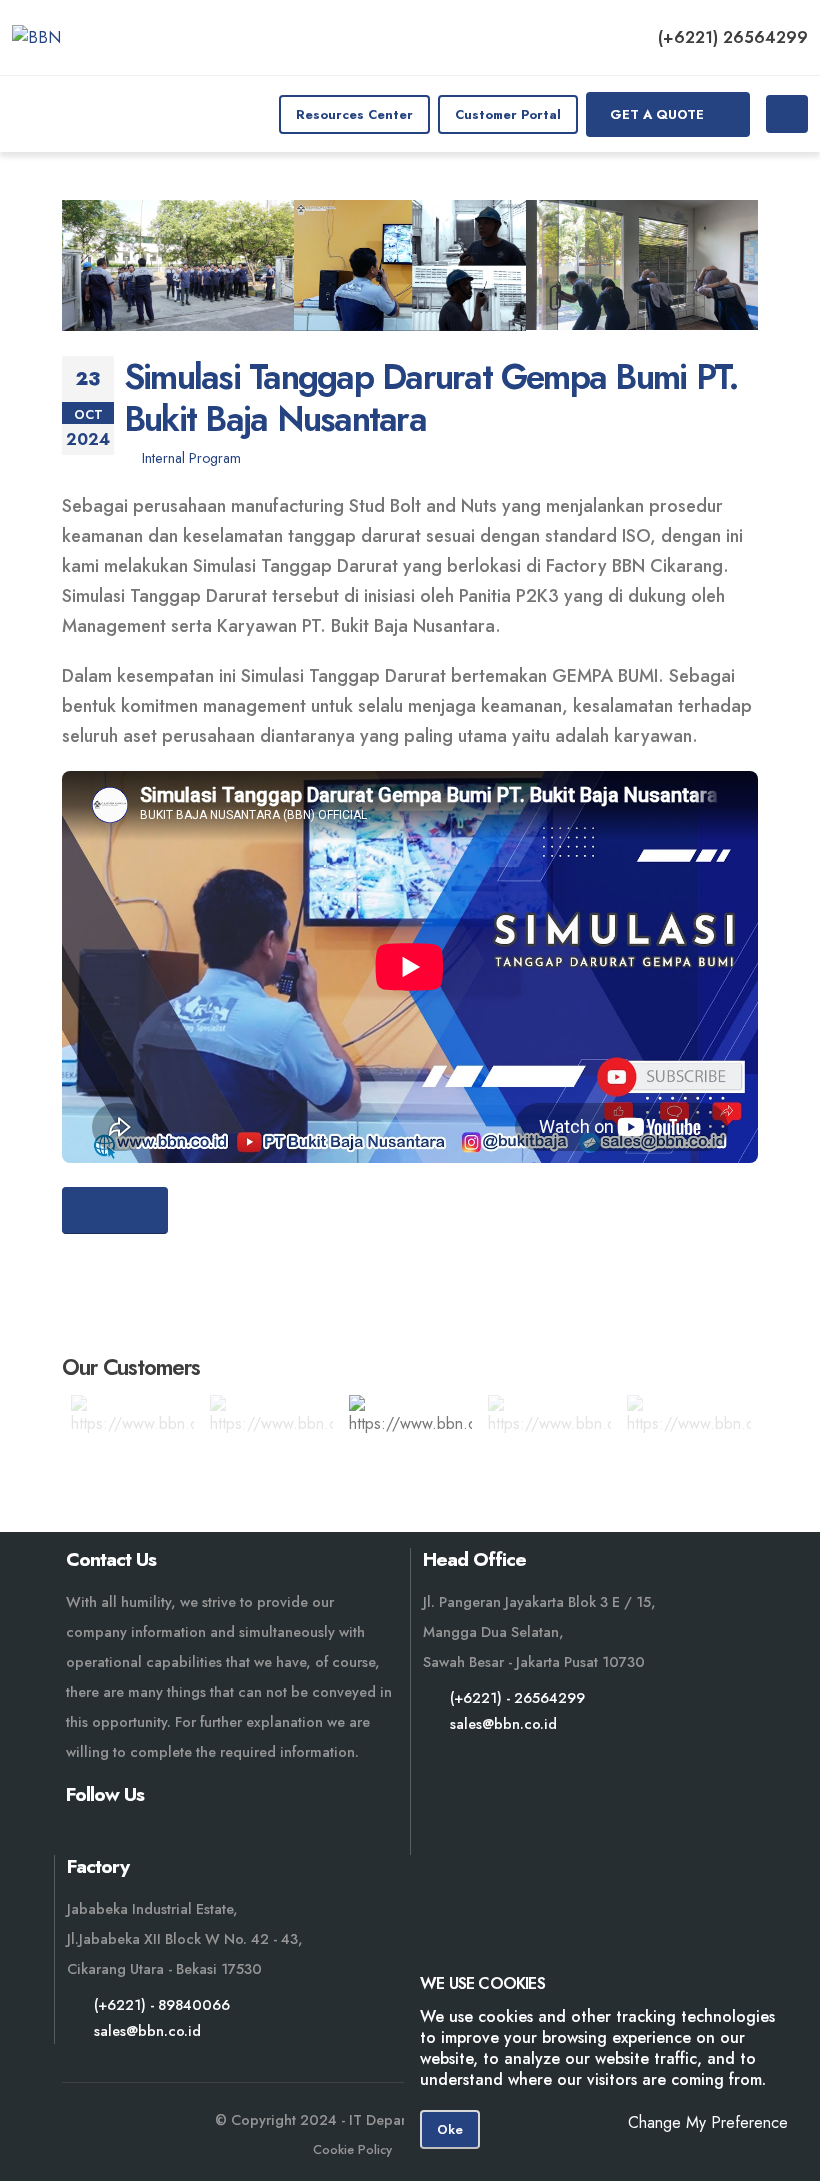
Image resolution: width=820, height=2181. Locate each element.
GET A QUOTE (659, 114)
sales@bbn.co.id (503, 1724)
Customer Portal (508, 114)
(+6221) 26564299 (733, 37)
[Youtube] (82, 1838)
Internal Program (191, 458)
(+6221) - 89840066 (162, 2005)
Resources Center (354, 114)
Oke (450, 2129)
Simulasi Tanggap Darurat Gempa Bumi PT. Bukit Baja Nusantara (431, 397)
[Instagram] (131, 1838)
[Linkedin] (180, 1838)
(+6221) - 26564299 (517, 1698)
